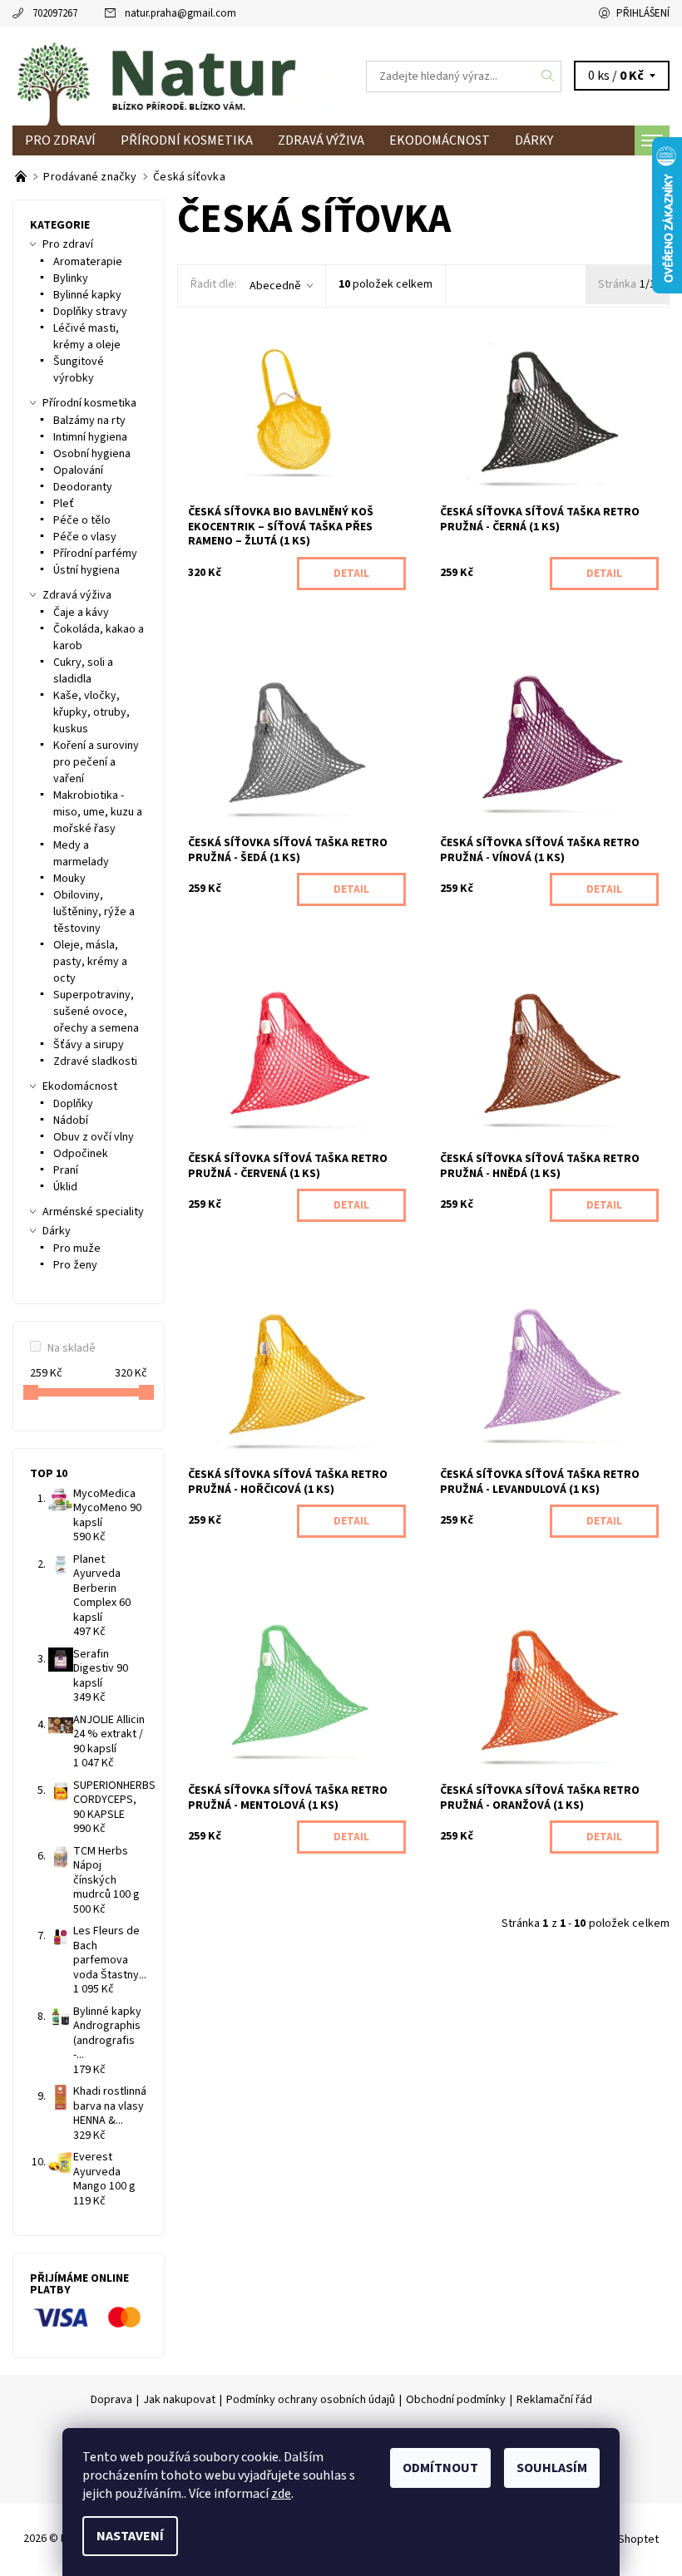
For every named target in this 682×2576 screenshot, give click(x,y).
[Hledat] (548, 76)
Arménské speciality (93, 1212)
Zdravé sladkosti (95, 1061)
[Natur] (177, 76)
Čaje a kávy (81, 613)
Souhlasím (552, 2468)
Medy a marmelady (81, 854)
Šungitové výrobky (79, 370)
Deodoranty (83, 487)
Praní (66, 1170)
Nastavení (130, 2536)
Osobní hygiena (92, 454)
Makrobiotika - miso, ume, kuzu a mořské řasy (98, 812)
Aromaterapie (88, 262)
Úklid (65, 1187)
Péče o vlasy (85, 537)
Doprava (111, 2400)
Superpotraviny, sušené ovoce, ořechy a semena (96, 1012)
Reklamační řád (554, 2400)
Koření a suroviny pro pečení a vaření (96, 762)
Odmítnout (440, 2468)
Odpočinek (81, 1154)
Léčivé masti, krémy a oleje (87, 337)
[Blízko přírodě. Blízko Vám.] (22, 177)
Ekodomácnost (440, 140)
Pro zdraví (60, 140)
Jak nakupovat (179, 2400)
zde (281, 2494)
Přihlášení (643, 13)
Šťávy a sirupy (89, 1045)
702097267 (55, 13)
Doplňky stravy (90, 312)
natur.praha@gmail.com (180, 13)
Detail (351, 574)
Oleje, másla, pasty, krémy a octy (90, 962)
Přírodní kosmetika (187, 140)
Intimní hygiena (90, 437)
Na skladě (72, 1348)
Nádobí (71, 1121)
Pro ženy (75, 1265)
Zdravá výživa (321, 140)
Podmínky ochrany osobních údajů (311, 2400)
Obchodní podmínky (456, 2400)
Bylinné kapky (87, 295)
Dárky (534, 140)
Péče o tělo (82, 520)
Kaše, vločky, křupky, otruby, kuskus (91, 712)
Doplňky (73, 1104)
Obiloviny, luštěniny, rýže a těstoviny (94, 912)
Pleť (64, 504)
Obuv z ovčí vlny (94, 1137)
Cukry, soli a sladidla (83, 671)
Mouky (69, 879)
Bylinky (71, 278)
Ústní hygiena (86, 570)
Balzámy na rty (89, 421)
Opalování (78, 470)
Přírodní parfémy (95, 554)
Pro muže (77, 1249)
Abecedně (275, 286)
